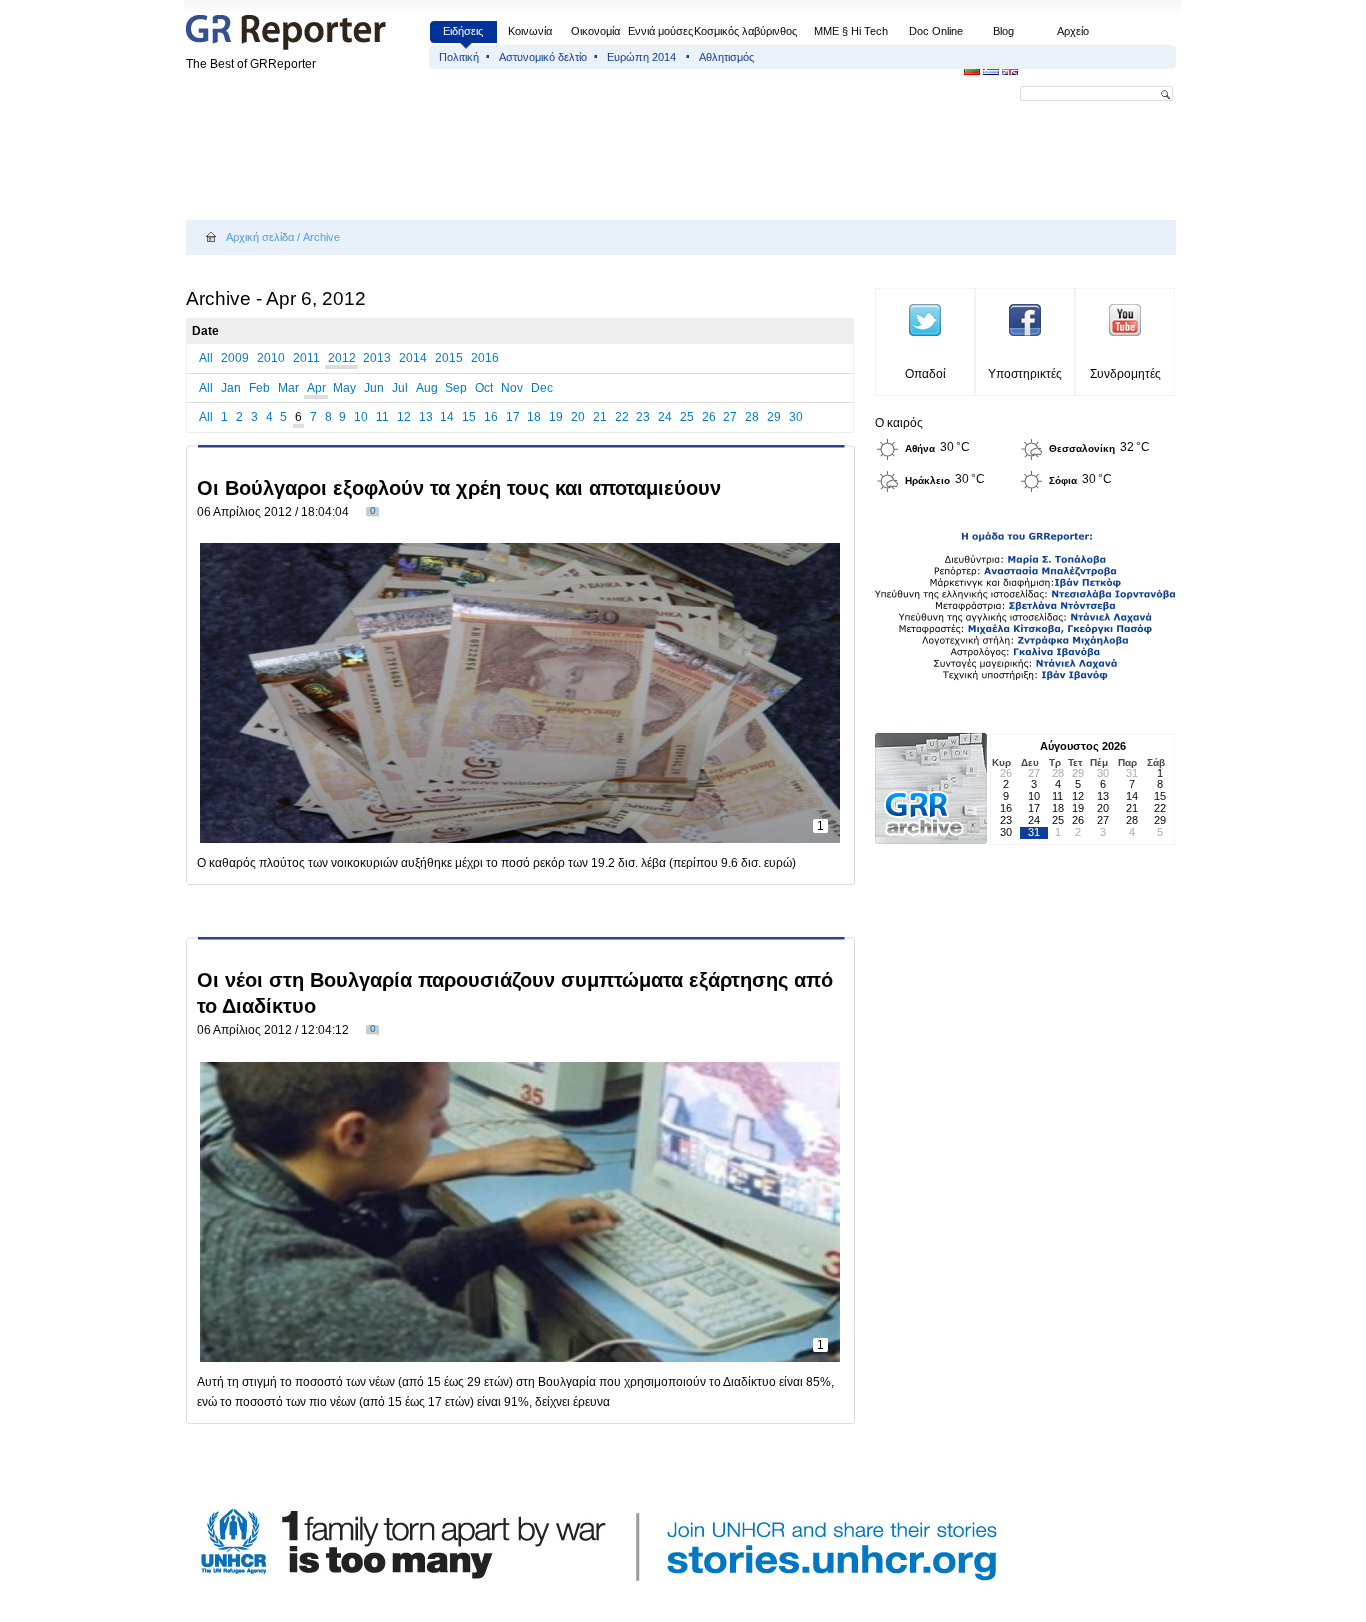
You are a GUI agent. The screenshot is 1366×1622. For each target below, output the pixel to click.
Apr (316, 388)
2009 (235, 358)
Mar (288, 388)
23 (643, 417)
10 (361, 417)
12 (404, 417)
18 (534, 417)
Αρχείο (1073, 31)
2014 (413, 358)
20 (578, 417)
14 (447, 417)
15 (469, 417)
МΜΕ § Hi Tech (851, 31)
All (206, 358)
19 (556, 417)
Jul (400, 388)
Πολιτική (459, 57)
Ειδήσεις (463, 31)
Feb (259, 388)
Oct (484, 388)
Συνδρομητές (1125, 374)
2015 (449, 358)
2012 (342, 358)
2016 (485, 358)
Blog (1003, 31)
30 (796, 417)
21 (600, 417)
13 (426, 417)
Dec (542, 388)
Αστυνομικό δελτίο (543, 57)
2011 (306, 358)
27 (730, 417)
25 (687, 417)
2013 (377, 358)
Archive (321, 237)
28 (752, 417)
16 (491, 417)
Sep (456, 388)
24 (665, 417)
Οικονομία (595, 31)
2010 (271, 358)
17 (513, 417)
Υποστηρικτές (1025, 374)
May (344, 388)
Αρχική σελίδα (260, 237)
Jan (231, 388)
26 (709, 417)
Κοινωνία (530, 31)
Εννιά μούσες (660, 31)
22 (622, 417)
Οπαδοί (925, 374)
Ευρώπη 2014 (643, 57)
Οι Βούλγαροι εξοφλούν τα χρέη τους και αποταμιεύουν (459, 488)
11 (382, 417)
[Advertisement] (550, 162)
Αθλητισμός (726, 57)
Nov (512, 388)
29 (774, 417)
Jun (374, 388)
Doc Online (936, 31)
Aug (427, 388)
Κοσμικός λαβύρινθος (745, 31)
